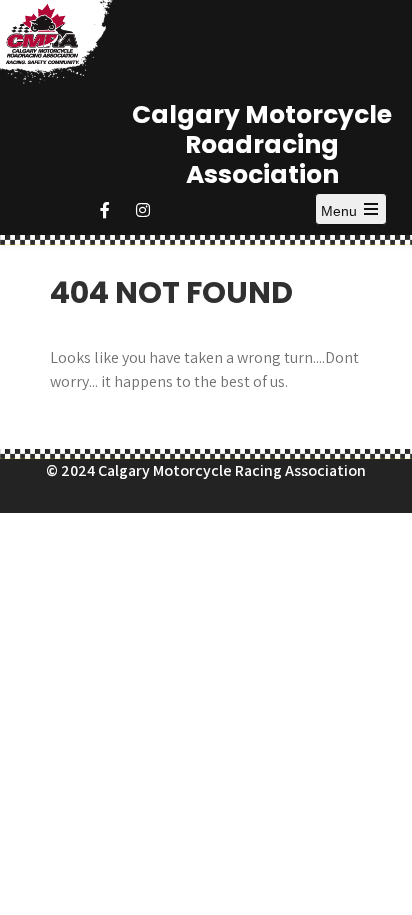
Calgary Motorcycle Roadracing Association (262, 144)
